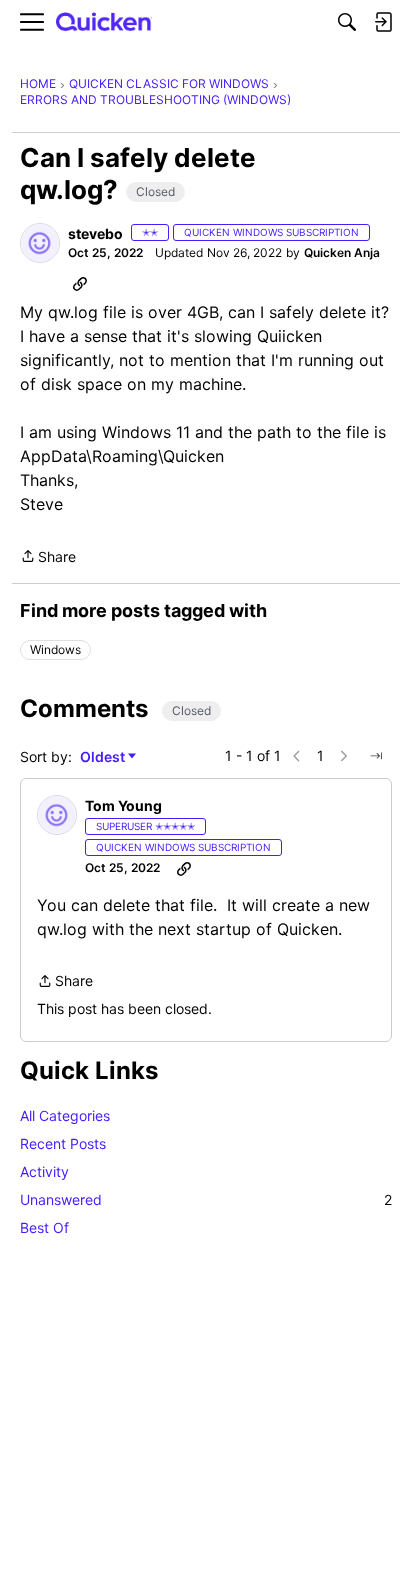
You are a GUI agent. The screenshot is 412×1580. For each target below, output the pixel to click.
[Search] (347, 22)
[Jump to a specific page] (376, 756)
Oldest (104, 757)
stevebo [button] (95, 233)
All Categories (65, 1115)
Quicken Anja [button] (342, 252)
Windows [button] (55, 649)
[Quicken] (104, 22)
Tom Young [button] (123, 805)
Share (48, 558)
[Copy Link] (80, 283)
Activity (44, 1171)
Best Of (44, 1227)
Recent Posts (63, 1143)
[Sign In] (383, 22)
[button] (40, 243)
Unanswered (206, 1199)
